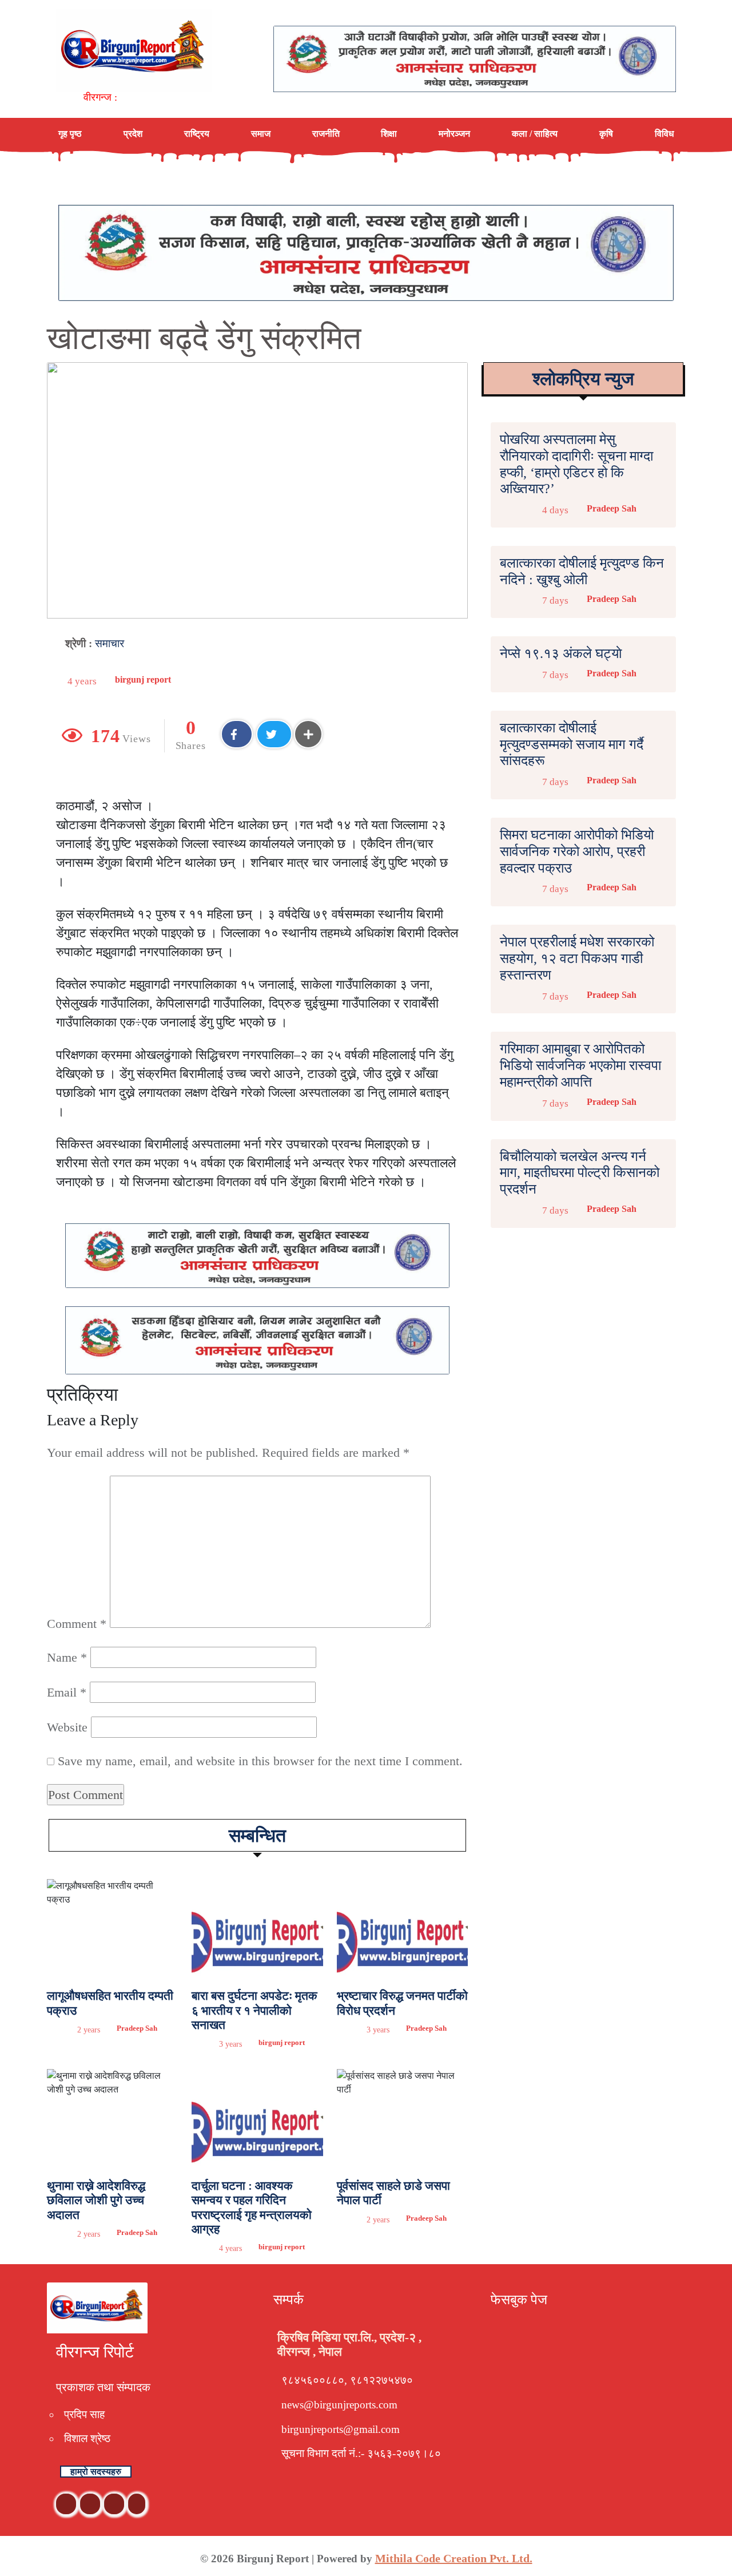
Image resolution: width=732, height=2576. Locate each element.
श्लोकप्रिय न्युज (583, 379)
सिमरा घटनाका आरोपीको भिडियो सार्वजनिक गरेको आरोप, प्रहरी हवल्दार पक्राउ (577, 851)
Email (67, 1692)
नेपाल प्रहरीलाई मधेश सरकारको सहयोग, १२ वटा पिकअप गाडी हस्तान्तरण (577, 958)
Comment (77, 1624)
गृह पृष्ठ (70, 134)
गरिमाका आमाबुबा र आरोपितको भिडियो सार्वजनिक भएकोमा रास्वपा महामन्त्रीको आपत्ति (580, 1065)
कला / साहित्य (535, 134)
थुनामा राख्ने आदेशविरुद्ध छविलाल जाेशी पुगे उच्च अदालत (96, 2200)
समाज (261, 134)
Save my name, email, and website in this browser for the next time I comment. (260, 1761)
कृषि (606, 134)
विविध (664, 134)
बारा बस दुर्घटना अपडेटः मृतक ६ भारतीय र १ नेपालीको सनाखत (254, 2010)
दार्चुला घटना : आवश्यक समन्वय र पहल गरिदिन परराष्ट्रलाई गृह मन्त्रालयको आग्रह (252, 2208)
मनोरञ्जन (454, 134)
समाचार (110, 643)
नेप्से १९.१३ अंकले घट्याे (561, 653)
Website (67, 1727)
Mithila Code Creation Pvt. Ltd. (454, 2558)
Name (67, 1657)
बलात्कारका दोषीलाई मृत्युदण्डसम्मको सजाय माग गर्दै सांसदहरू (572, 744)
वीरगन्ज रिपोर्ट (95, 2352)
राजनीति (326, 134)
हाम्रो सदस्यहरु (96, 2472)
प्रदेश (133, 134)
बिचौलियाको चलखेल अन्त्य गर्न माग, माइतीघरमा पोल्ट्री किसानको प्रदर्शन (580, 1173)
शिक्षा (389, 134)
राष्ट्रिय (197, 134)
